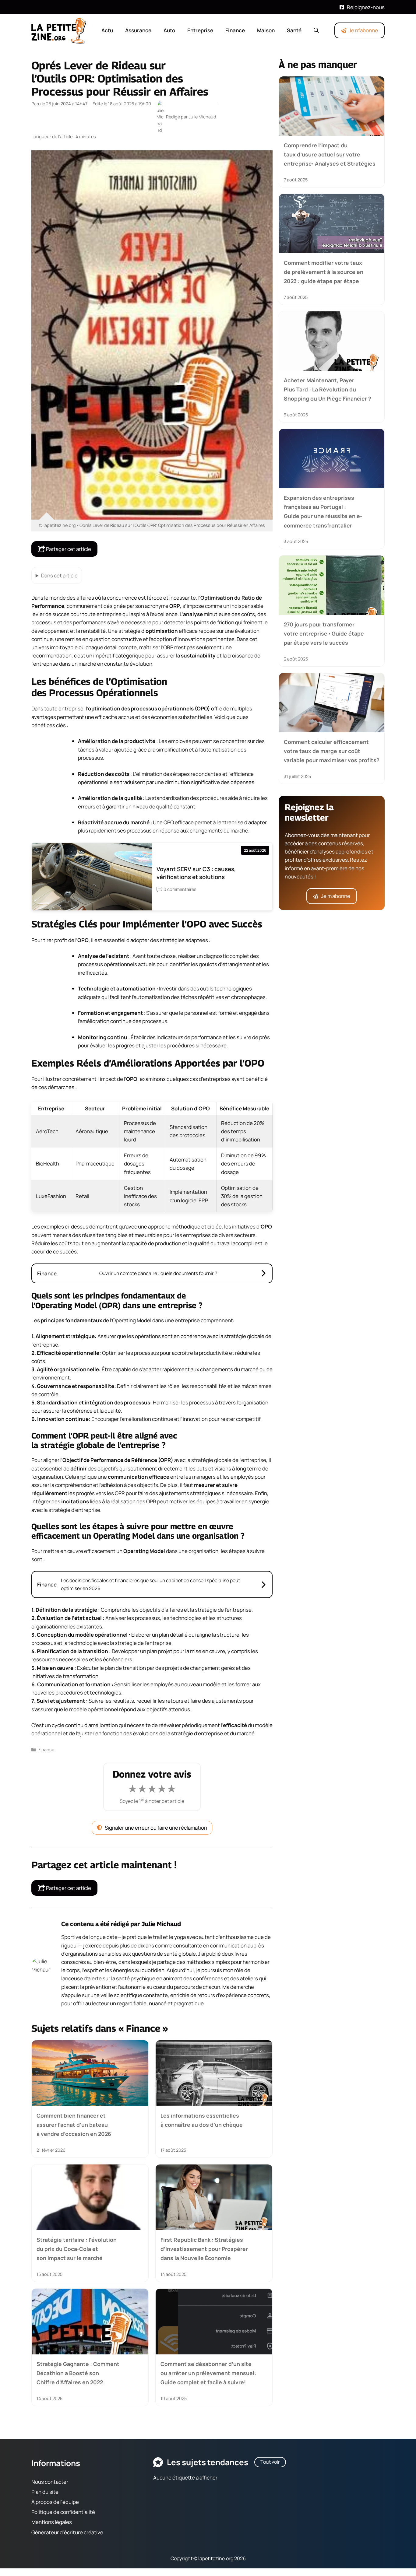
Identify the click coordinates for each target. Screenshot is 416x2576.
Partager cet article (68, 549)
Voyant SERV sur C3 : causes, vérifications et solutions (196, 873)
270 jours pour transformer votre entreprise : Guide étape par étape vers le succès (324, 634)
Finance (235, 30)
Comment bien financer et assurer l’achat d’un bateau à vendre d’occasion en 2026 (74, 2124)
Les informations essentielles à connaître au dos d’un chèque (202, 2120)
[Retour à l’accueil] (59, 30)
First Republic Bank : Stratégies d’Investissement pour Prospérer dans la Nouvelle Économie (204, 2249)
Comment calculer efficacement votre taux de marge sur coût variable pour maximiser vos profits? (332, 751)
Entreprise (200, 30)
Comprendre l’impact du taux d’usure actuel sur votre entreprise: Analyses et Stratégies (330, 154)
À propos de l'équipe (55, 2502)
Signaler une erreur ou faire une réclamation (156, 1828)
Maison (266, 30)
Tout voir (270, 2462)
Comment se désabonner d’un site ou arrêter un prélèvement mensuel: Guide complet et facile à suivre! (208, 2373)
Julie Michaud (161, 1924)
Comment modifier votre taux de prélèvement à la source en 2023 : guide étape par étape (324, 272)
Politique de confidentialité (63, 2512)
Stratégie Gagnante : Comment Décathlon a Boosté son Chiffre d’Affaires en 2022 (78, 2373)
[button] (316, 30)
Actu (107, 30)
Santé (294, 30)
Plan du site (45, 2492)
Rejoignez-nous (366, 7)
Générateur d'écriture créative (67, 2532)
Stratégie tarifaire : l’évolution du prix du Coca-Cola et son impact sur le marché (77, 2249)
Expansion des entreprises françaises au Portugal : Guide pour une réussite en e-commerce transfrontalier (323, 511)
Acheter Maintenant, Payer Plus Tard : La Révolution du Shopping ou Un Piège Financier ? (328, 389)
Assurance (138, 30)
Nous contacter (50, 2481)
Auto (169, 30)
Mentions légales (52, 2522)
